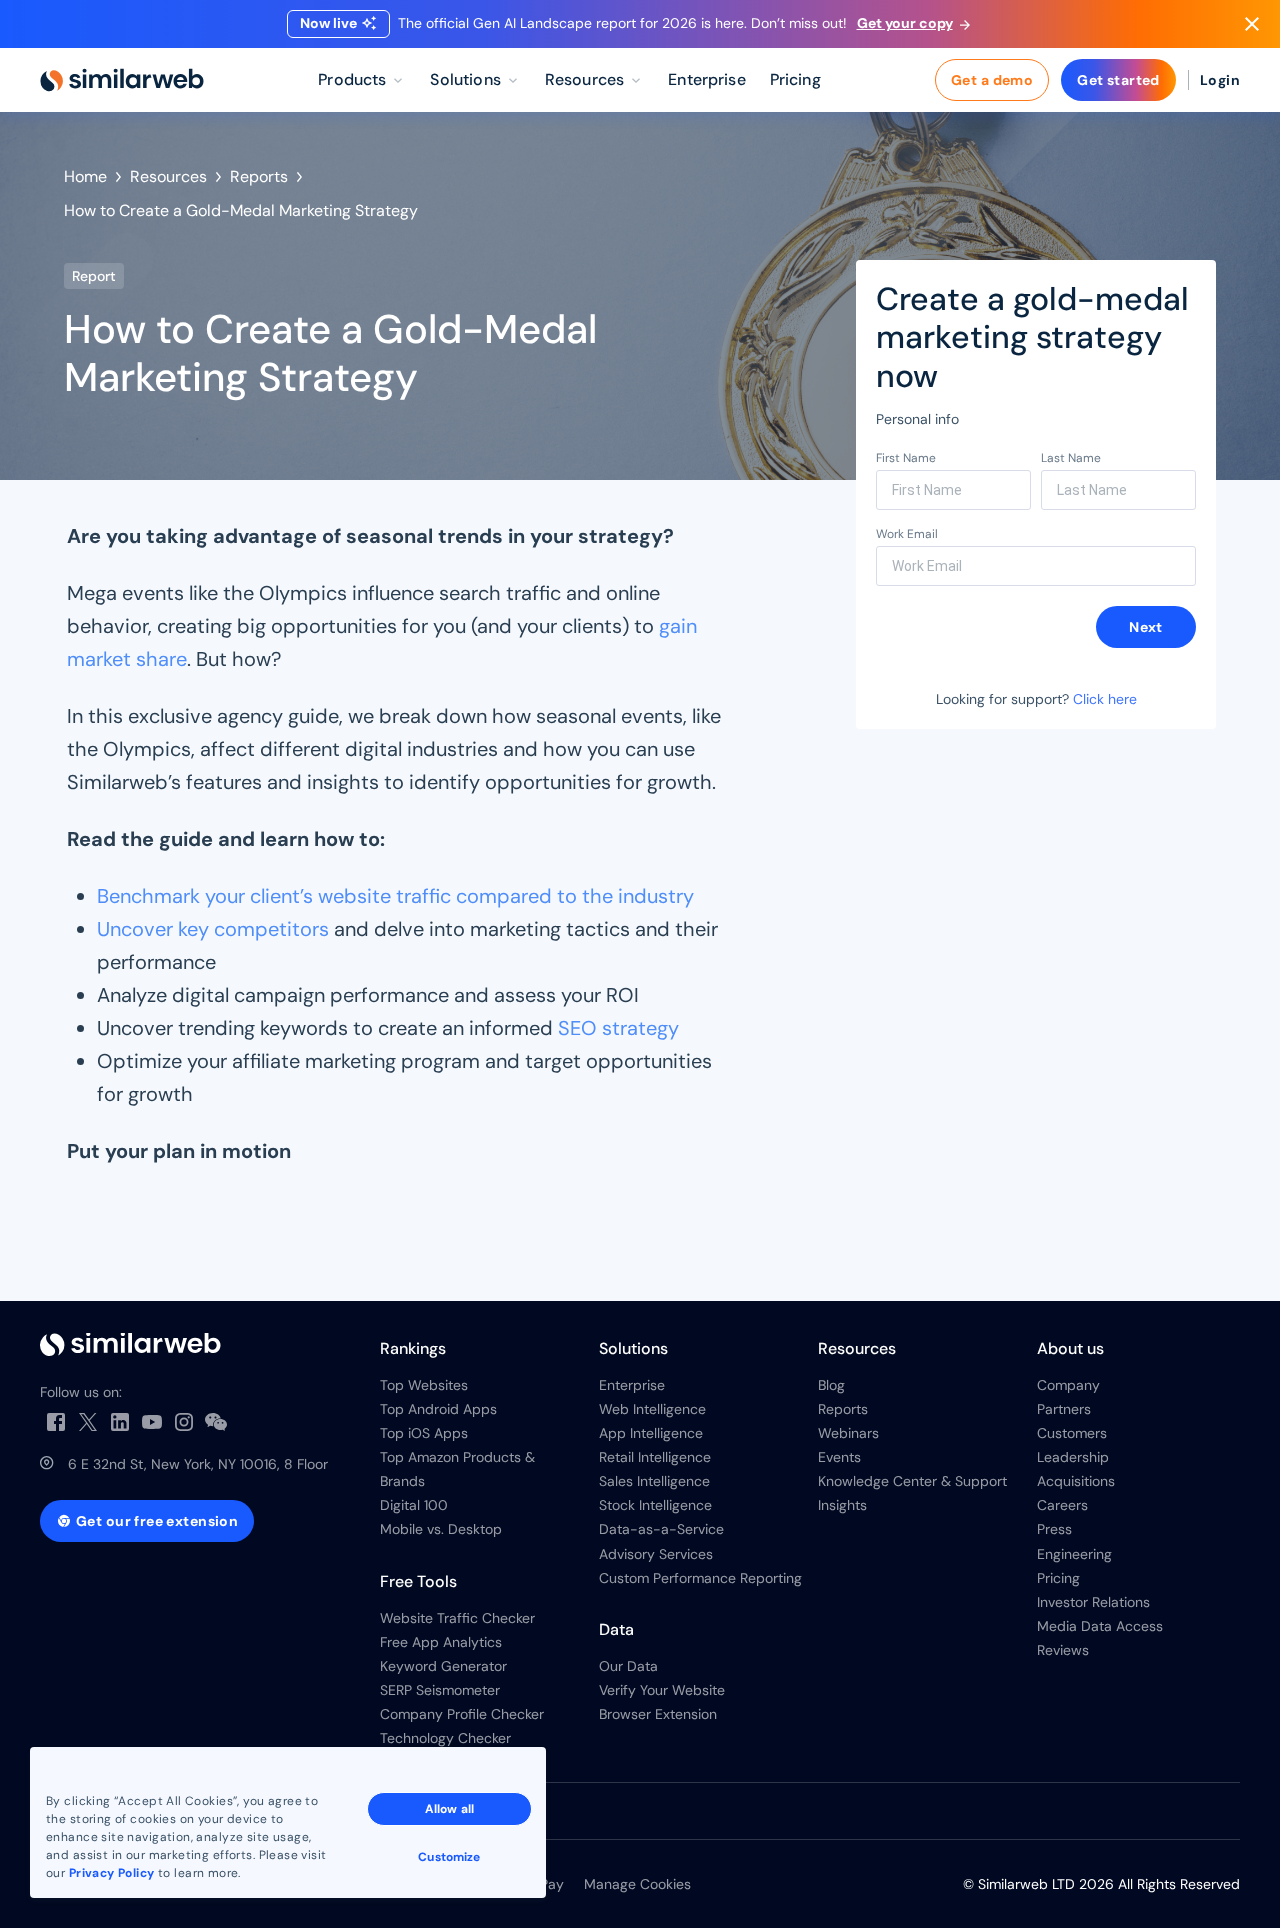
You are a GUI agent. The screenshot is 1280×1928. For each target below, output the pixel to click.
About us (1070, 1348)
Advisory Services (656, 1554)
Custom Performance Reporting (700, 1578)
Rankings (413, 1348)
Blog (831, 1385)
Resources (168, 176)
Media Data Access (1100, 1626)
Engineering (1074, 1554)
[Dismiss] (1252, 24)
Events (839, 1457)
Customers (1072, 1433)
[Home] (122, 80)
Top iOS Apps (424, 1433)
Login (1220, 80)
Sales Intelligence (654, 1481)
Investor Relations (1093, 1602)
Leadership (1073, 1457)
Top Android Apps (438, 1409)
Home (85, 176)
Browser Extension (658, 1714)
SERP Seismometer (440, 1690)
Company (1068, 1385)
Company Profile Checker (462, 1714)
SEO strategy (618, 1028)
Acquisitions (1076, 1481)
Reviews (1063, 1650)
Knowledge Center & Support (912, 1481)
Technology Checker (445, 1738)
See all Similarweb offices (125, 1811)
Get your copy (905, 23)
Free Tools (418, 1581)
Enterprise (632, 1385)
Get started (1118, 80)
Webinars (848, 1433)
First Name (906, 458)
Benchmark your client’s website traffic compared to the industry (395, 896)
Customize (449, 1857)
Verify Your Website (662, 1690)
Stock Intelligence (655, 1505)
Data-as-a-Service (661, 1529)
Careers (1062, 1505)
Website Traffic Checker (457, 1618)
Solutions (633, 1348)
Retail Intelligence (655, 1457)
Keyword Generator (443, 1666)
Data (616, 1629)
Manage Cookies (637, 1884)
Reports (259, 176)
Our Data (628, 1666)
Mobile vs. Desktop (441, 1529)
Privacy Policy (112, 1873)
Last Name (1071, 458)
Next (1146, 627)
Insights (842, 1505)
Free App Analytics (441, 1642)
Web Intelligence (652, 1409)
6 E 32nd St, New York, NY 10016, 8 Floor (198, 1464)
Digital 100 (414, 1505)
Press (1054, 1529)
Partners (1064, 1409)
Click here (1105, 699)
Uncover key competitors (213, 929)
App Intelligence (651, 1433)
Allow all (449, 1809)
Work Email (907, 534)
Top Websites (424, 1385)
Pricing (1058, 1578)
